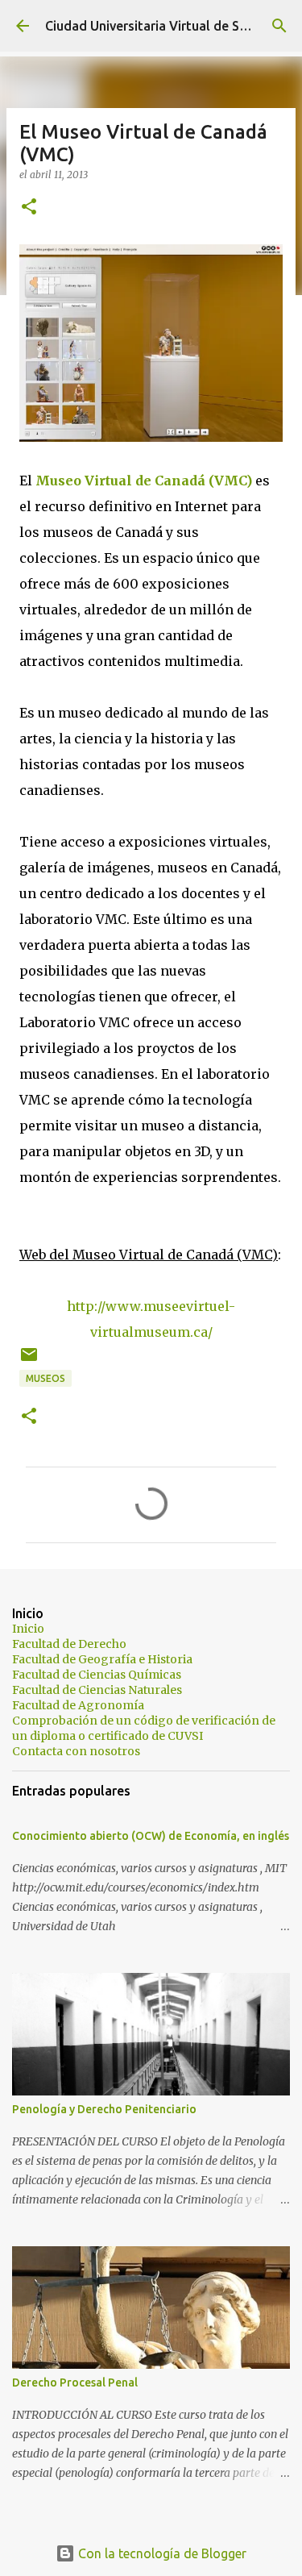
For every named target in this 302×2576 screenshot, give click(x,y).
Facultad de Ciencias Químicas (97, 1675)
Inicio (28, 1629)
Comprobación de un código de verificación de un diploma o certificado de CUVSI (144, 1728)
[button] (29, 208)
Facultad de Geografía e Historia (102, 1659)
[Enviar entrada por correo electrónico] (29, 1361)
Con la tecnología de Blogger (161, 2553)
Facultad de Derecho (69, 1644)
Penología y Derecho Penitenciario (104, 2109)
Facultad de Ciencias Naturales (97, 1690)
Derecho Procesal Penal (75, 2382)
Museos (46, 1378)
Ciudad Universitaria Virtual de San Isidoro (172, 26)
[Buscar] (279, 26)
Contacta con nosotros (76, 1751)
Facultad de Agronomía (78, 1705)
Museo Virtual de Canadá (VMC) (144, 481)
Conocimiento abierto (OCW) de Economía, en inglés (151, 1836)
